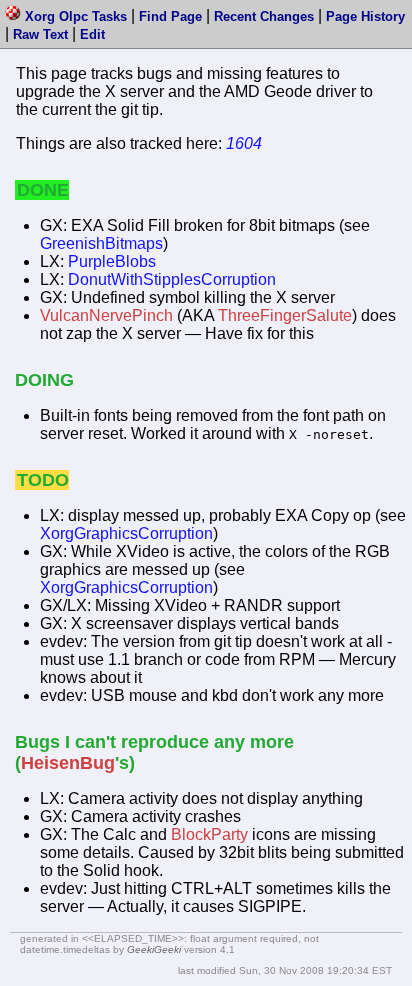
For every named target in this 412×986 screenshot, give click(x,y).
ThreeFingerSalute (285, 315)
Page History (365, 16)
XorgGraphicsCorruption (126, 533)
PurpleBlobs (112, 261)
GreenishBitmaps (101, 243)
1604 (244, 143)
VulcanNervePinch (106, 315)
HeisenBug (68, 763)
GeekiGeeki (154, 949)
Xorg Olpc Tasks (76, 16)
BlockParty (209, 834)
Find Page (170, 16)
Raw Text (40, 34)
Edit (92, 34)
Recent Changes (264, 16)
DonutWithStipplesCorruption (172, 279)
